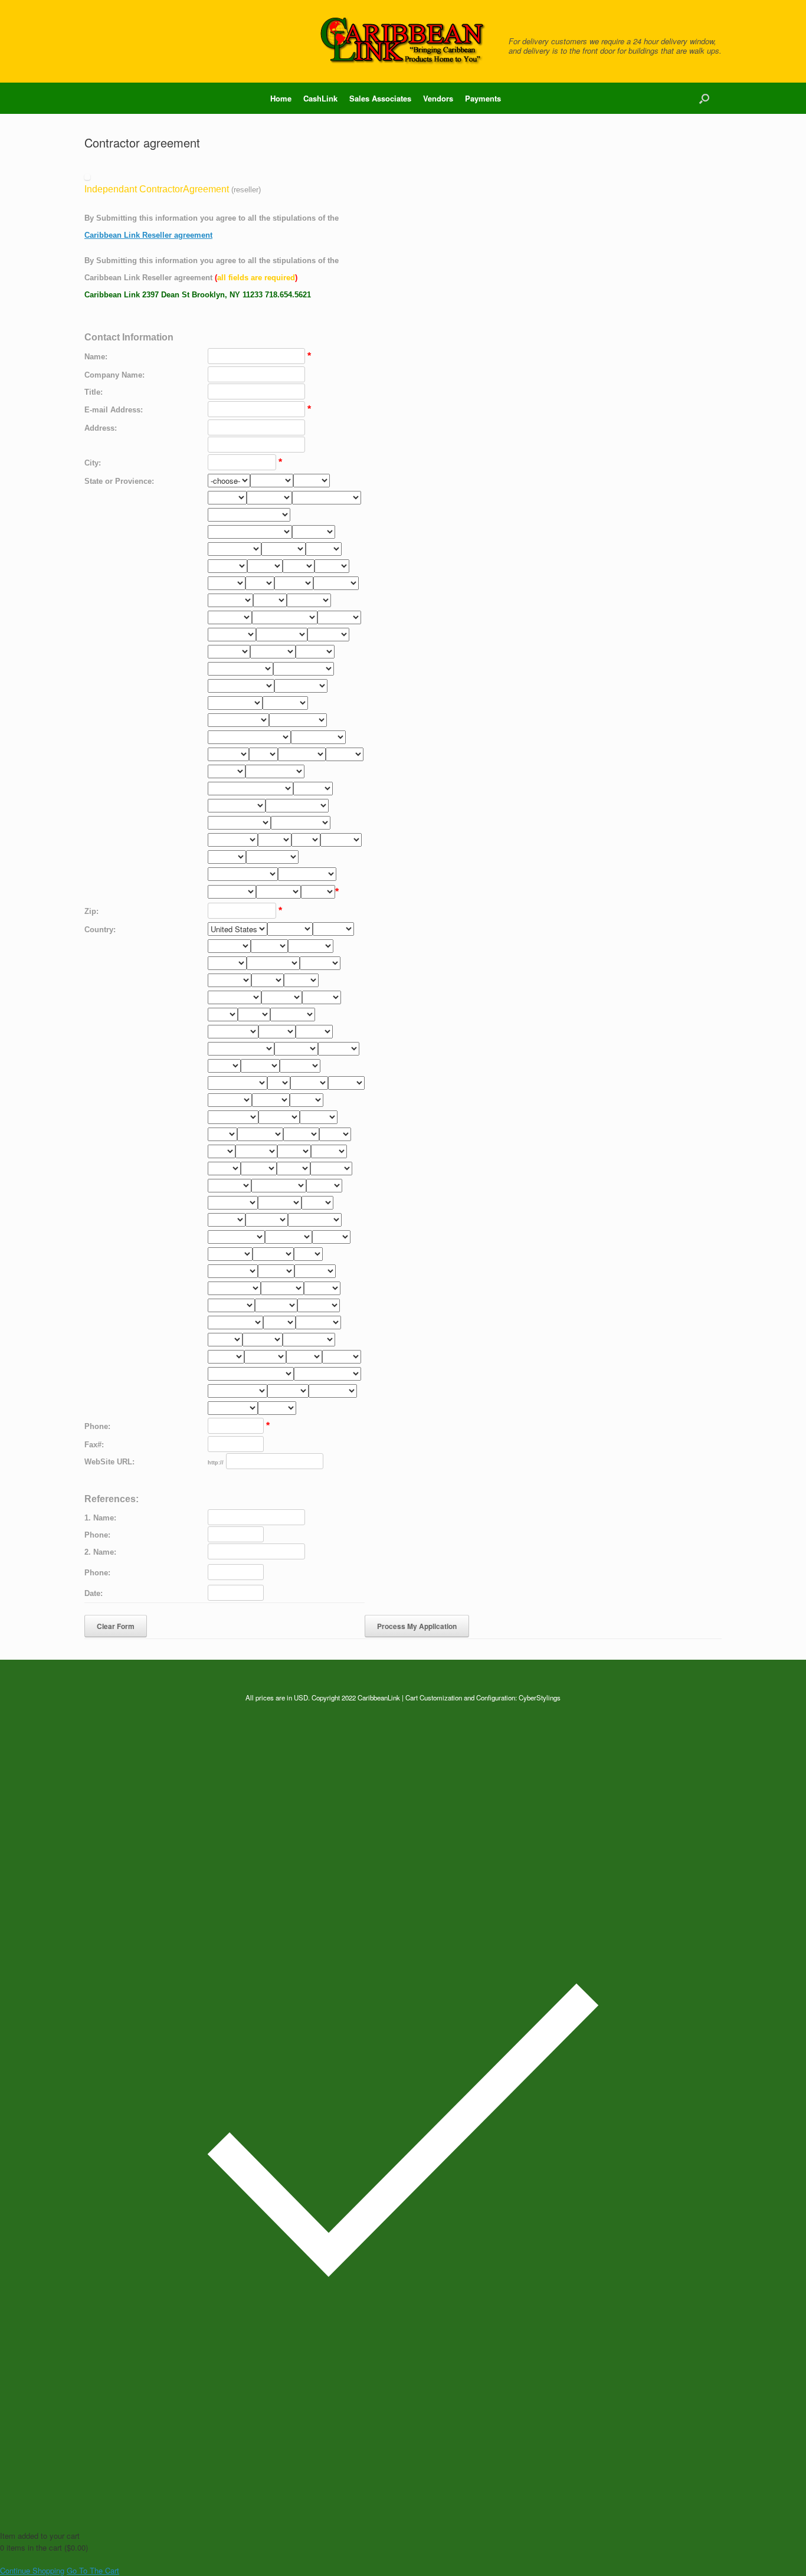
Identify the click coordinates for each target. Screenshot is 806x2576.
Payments (483, 98)
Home (281, 98)
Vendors (438, 98)
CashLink (320, 98)
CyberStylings (540, 1697)
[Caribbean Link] (403, 41)
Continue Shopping (32, 2570)
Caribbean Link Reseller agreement (148, 235)
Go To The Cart (93, 2570)
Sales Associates (380, 98)
